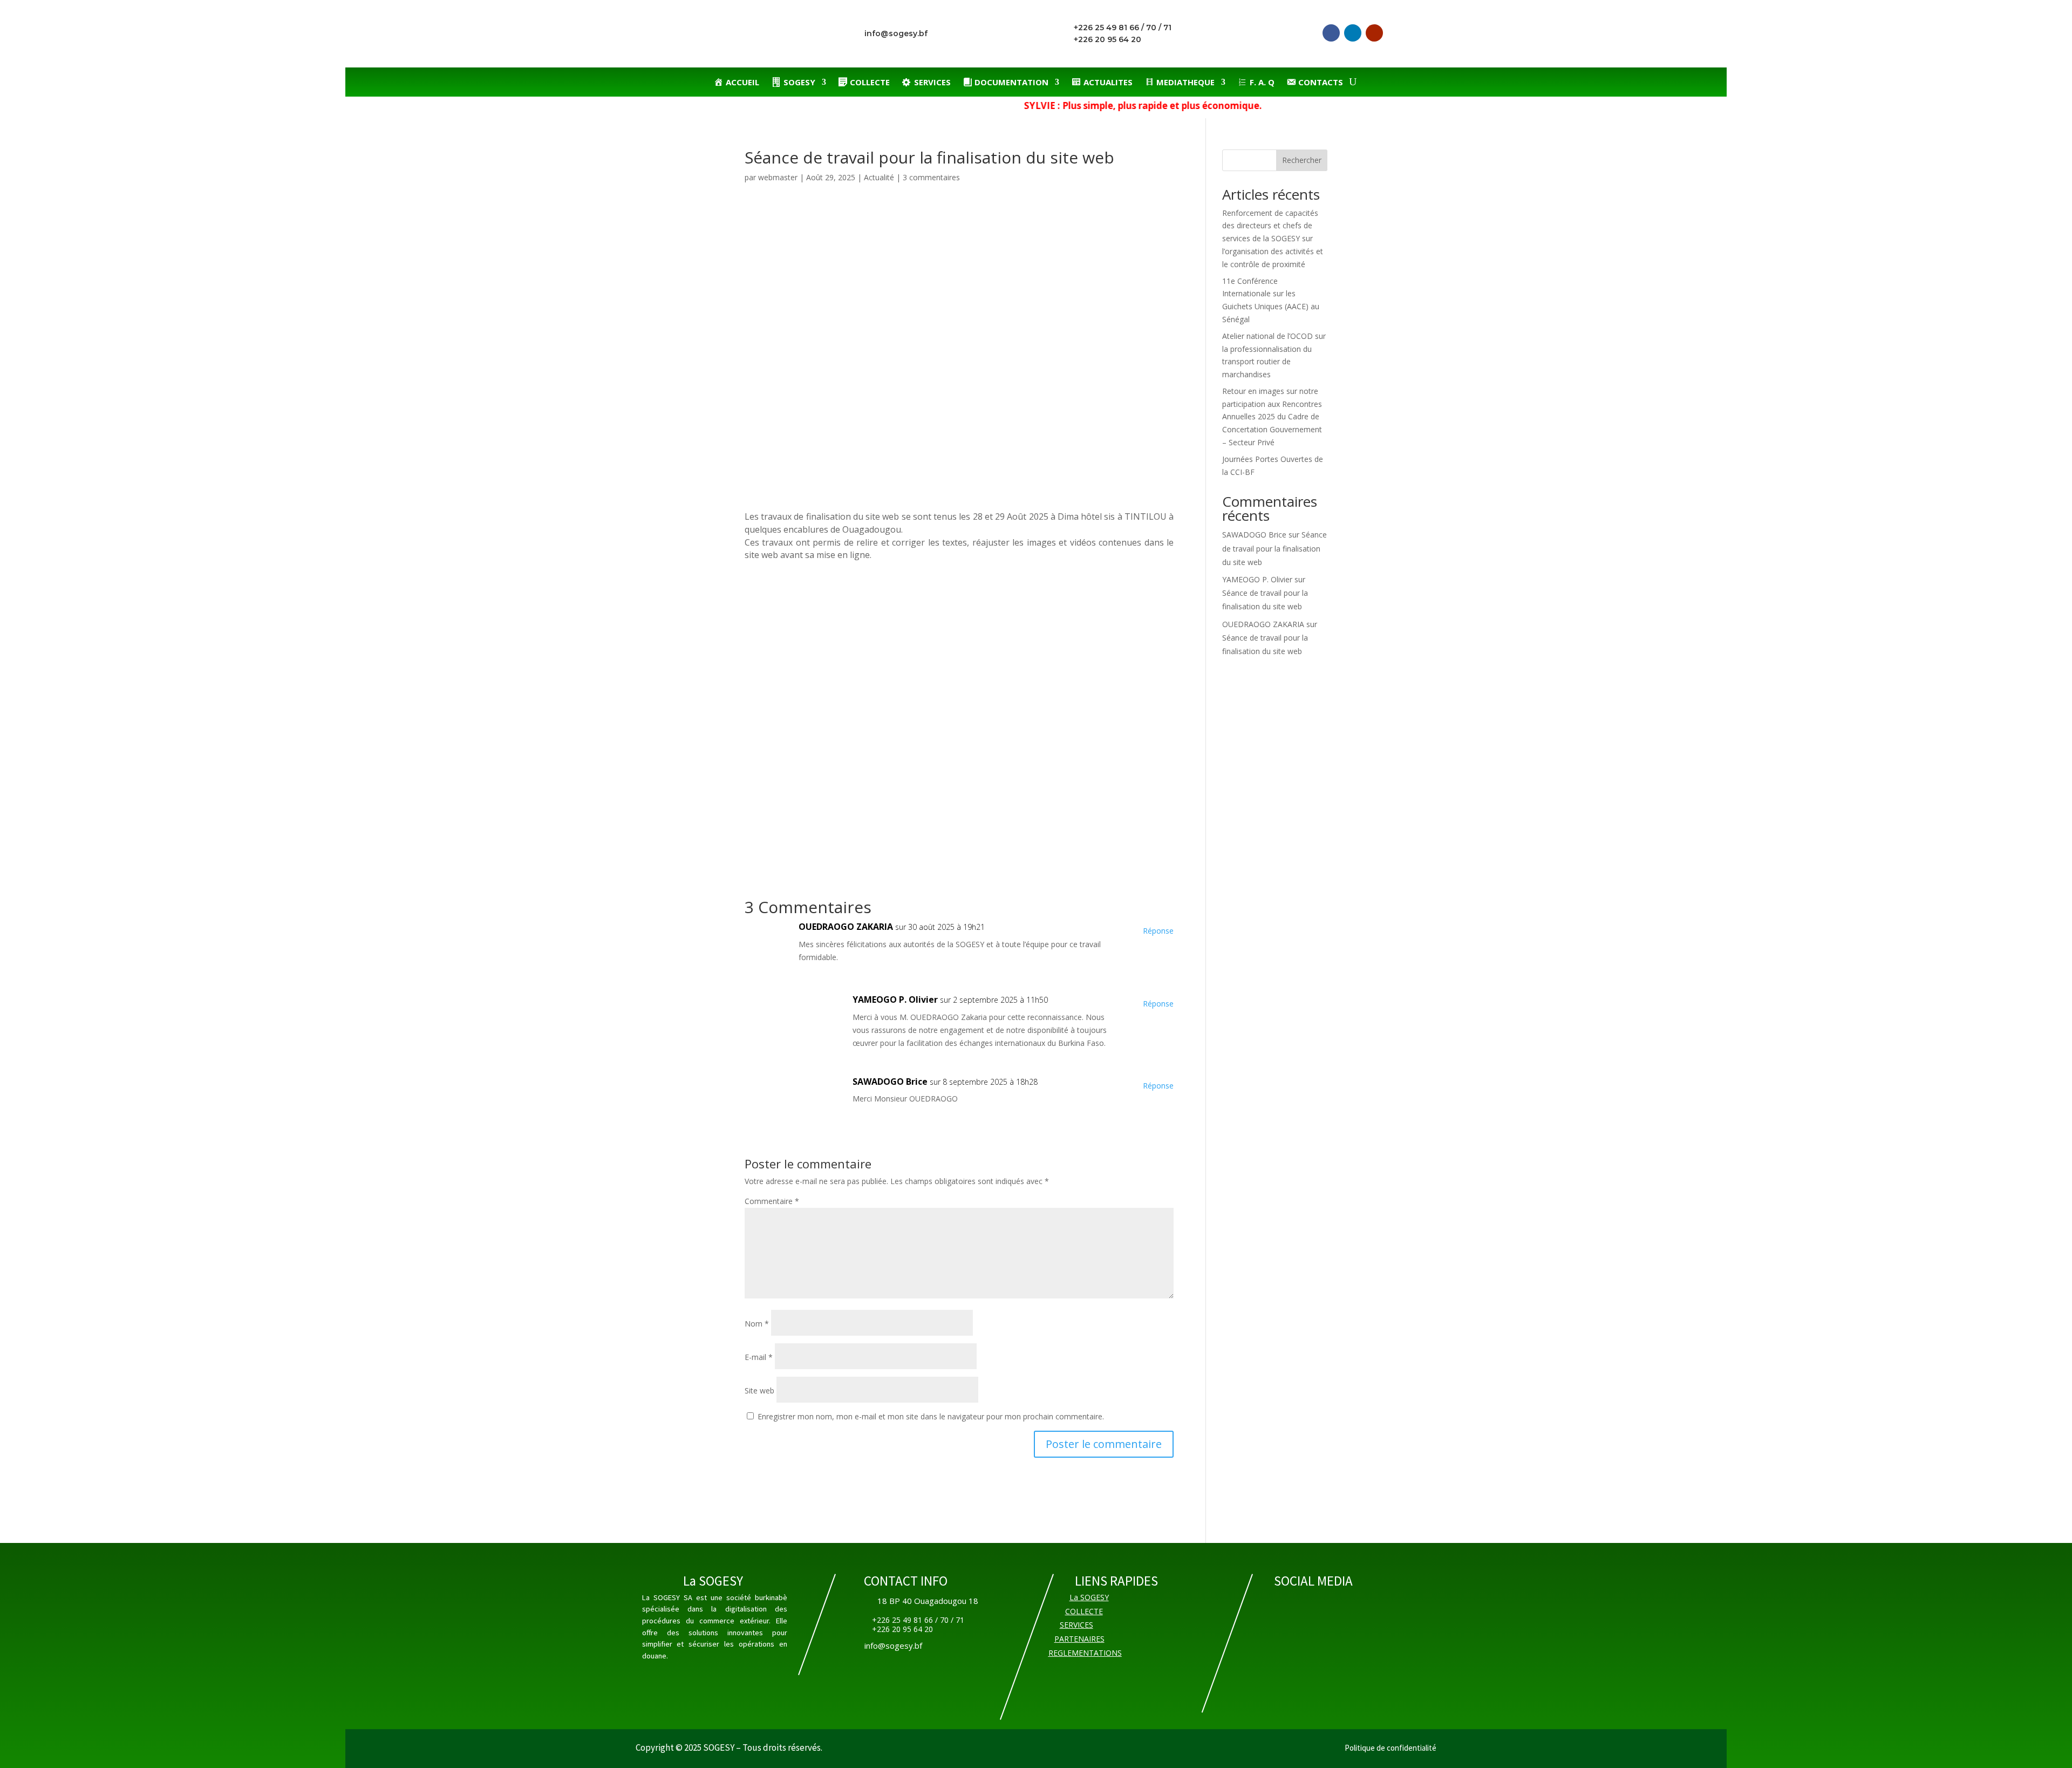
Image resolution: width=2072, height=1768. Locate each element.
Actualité (879, 177)
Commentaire (772, 1201)
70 (1151, 28)
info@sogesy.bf (896, 33)
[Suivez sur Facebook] (1331, 33)
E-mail (759, 1357)
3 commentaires (931, 177)
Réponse (1158, 931)
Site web (759, 1390)
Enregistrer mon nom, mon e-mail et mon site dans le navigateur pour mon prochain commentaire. (931, 1416)
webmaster (778, 177)
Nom (757, 1324)
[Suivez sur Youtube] (1374, 33)
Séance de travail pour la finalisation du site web (1274, 548)
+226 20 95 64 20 (1107, 39)
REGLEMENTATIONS (1085, 1653)
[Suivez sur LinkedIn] (1353, 33)
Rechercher (1302, 160)
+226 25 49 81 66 (1106, 28)
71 (1167, 28)
